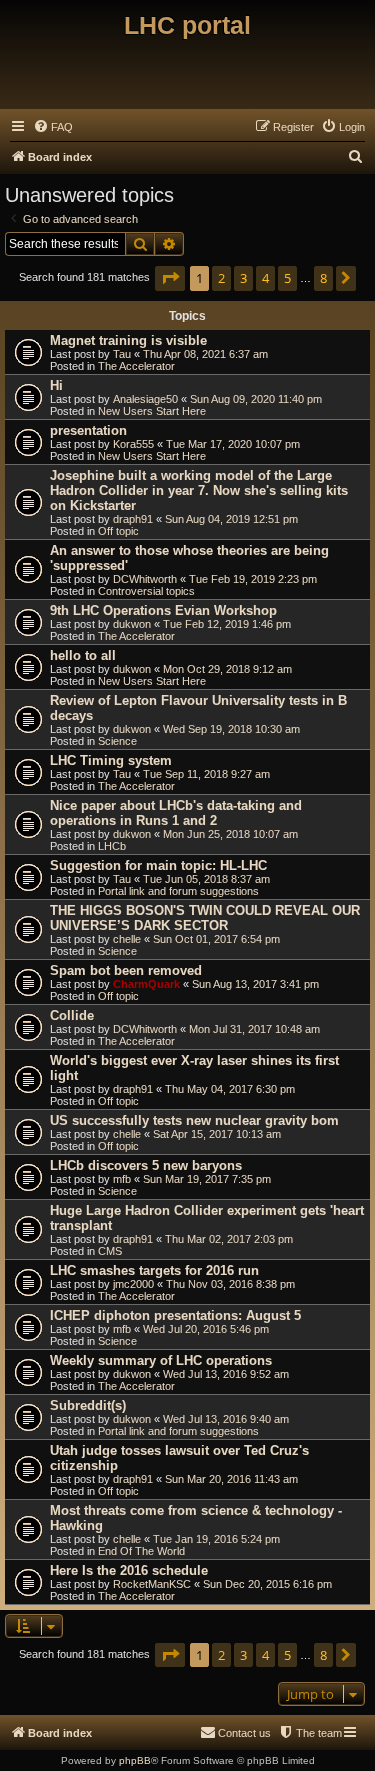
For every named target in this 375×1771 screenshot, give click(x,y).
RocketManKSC (152, 1584)
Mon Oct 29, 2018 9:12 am (227, 669)
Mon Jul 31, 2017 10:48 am (254, 1029)
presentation (88, 430)
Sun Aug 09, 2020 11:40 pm (256, 399)
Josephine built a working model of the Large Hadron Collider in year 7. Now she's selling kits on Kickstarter (199, 490)
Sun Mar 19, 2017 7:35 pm (207, 1179)
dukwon (132, 624)
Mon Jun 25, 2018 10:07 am (230, 834)
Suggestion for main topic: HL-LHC (158, 865)
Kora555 (133, 444)
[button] (170, 278)
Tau (122, 354)
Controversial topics (146, 591)
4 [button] (265, 278)
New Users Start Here (152, 411)
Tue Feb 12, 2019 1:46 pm (227, 624)
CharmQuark (146, 984)
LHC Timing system (111, 760)
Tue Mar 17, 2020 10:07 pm (233, 444)
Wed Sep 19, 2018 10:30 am (231, 729)
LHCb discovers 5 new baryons (146, 1165)
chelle (127, 939)
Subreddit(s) (88, 1405)
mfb (122, 1179)
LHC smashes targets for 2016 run (154, 1270)
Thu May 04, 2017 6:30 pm (230, 1089)
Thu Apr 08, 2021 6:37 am (205, 354)
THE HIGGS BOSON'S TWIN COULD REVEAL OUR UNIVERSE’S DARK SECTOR (205, 918)
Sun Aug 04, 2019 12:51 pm (231, 519)
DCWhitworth (145, 579)
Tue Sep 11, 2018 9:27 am (206, 774)
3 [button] (243, 278)
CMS (110, 1251)
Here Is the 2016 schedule (129, 1570)
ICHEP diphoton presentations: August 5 (175, 1315)
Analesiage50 (145, 399)
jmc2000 (133, 1284)
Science (117, 741)
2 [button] (221, 278)
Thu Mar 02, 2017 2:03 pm (229, 1239)
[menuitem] (53, 127)
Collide (72, 1015)
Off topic (118, 531)
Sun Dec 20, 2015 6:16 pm (267, 1584)
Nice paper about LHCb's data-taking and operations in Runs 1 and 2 (176, 813)
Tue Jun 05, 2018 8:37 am (206, 879)
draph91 (133, 519)
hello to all (83, 655)
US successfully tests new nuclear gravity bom (194, 1120)
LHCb (112, 846)
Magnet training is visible (128, 340)
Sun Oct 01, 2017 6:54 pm (216, 939)
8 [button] (323, 278)
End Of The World (141, 1551)
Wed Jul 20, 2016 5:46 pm (206, 1329)
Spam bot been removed (126, 970)
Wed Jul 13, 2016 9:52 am (226, 1374)
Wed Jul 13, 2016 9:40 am (226, 1419)
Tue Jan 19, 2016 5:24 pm (216, 1539)
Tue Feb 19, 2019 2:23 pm (253, 579)
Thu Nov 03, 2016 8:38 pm (230, 1284)
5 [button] (287, 278)
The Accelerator (136, 366)
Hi (56, 385)
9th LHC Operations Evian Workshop (163, 610)
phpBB (135, 1760)
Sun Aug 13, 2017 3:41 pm (255, 984)
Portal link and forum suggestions (178, 891)
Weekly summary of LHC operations (161, 1360)
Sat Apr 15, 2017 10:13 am (217, 1134)
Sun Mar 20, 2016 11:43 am (231, 1479)
